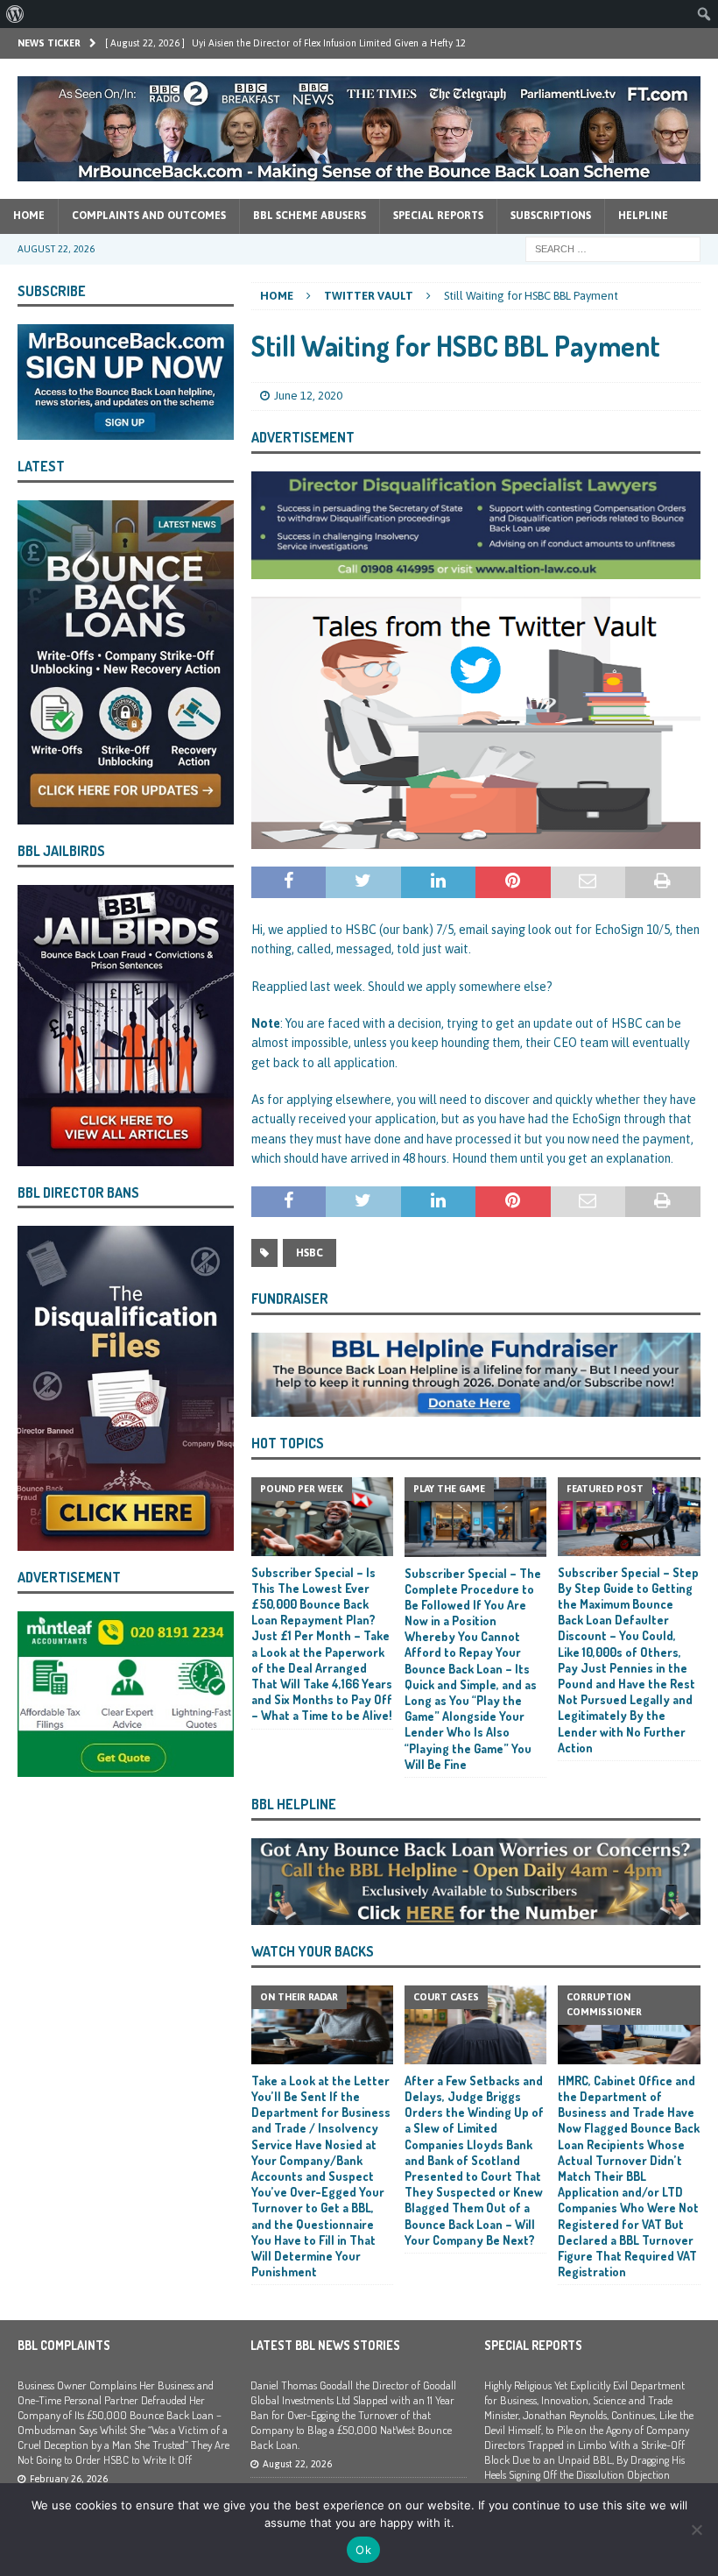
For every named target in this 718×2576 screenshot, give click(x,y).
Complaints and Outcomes (149, 216)
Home (29, 216)
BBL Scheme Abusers (310, 216)
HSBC (310, 1253)
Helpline (643, 216)
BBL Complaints (64, 2345)
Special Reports (438, 216)
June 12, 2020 (308, 396)
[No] (696, 2530)
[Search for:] (613, 248)
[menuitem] (15, 14)
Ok (363, 2550)
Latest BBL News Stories (325, 2345)
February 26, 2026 (69, 2479)
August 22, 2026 (297, 2464)
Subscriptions (551, 216)
